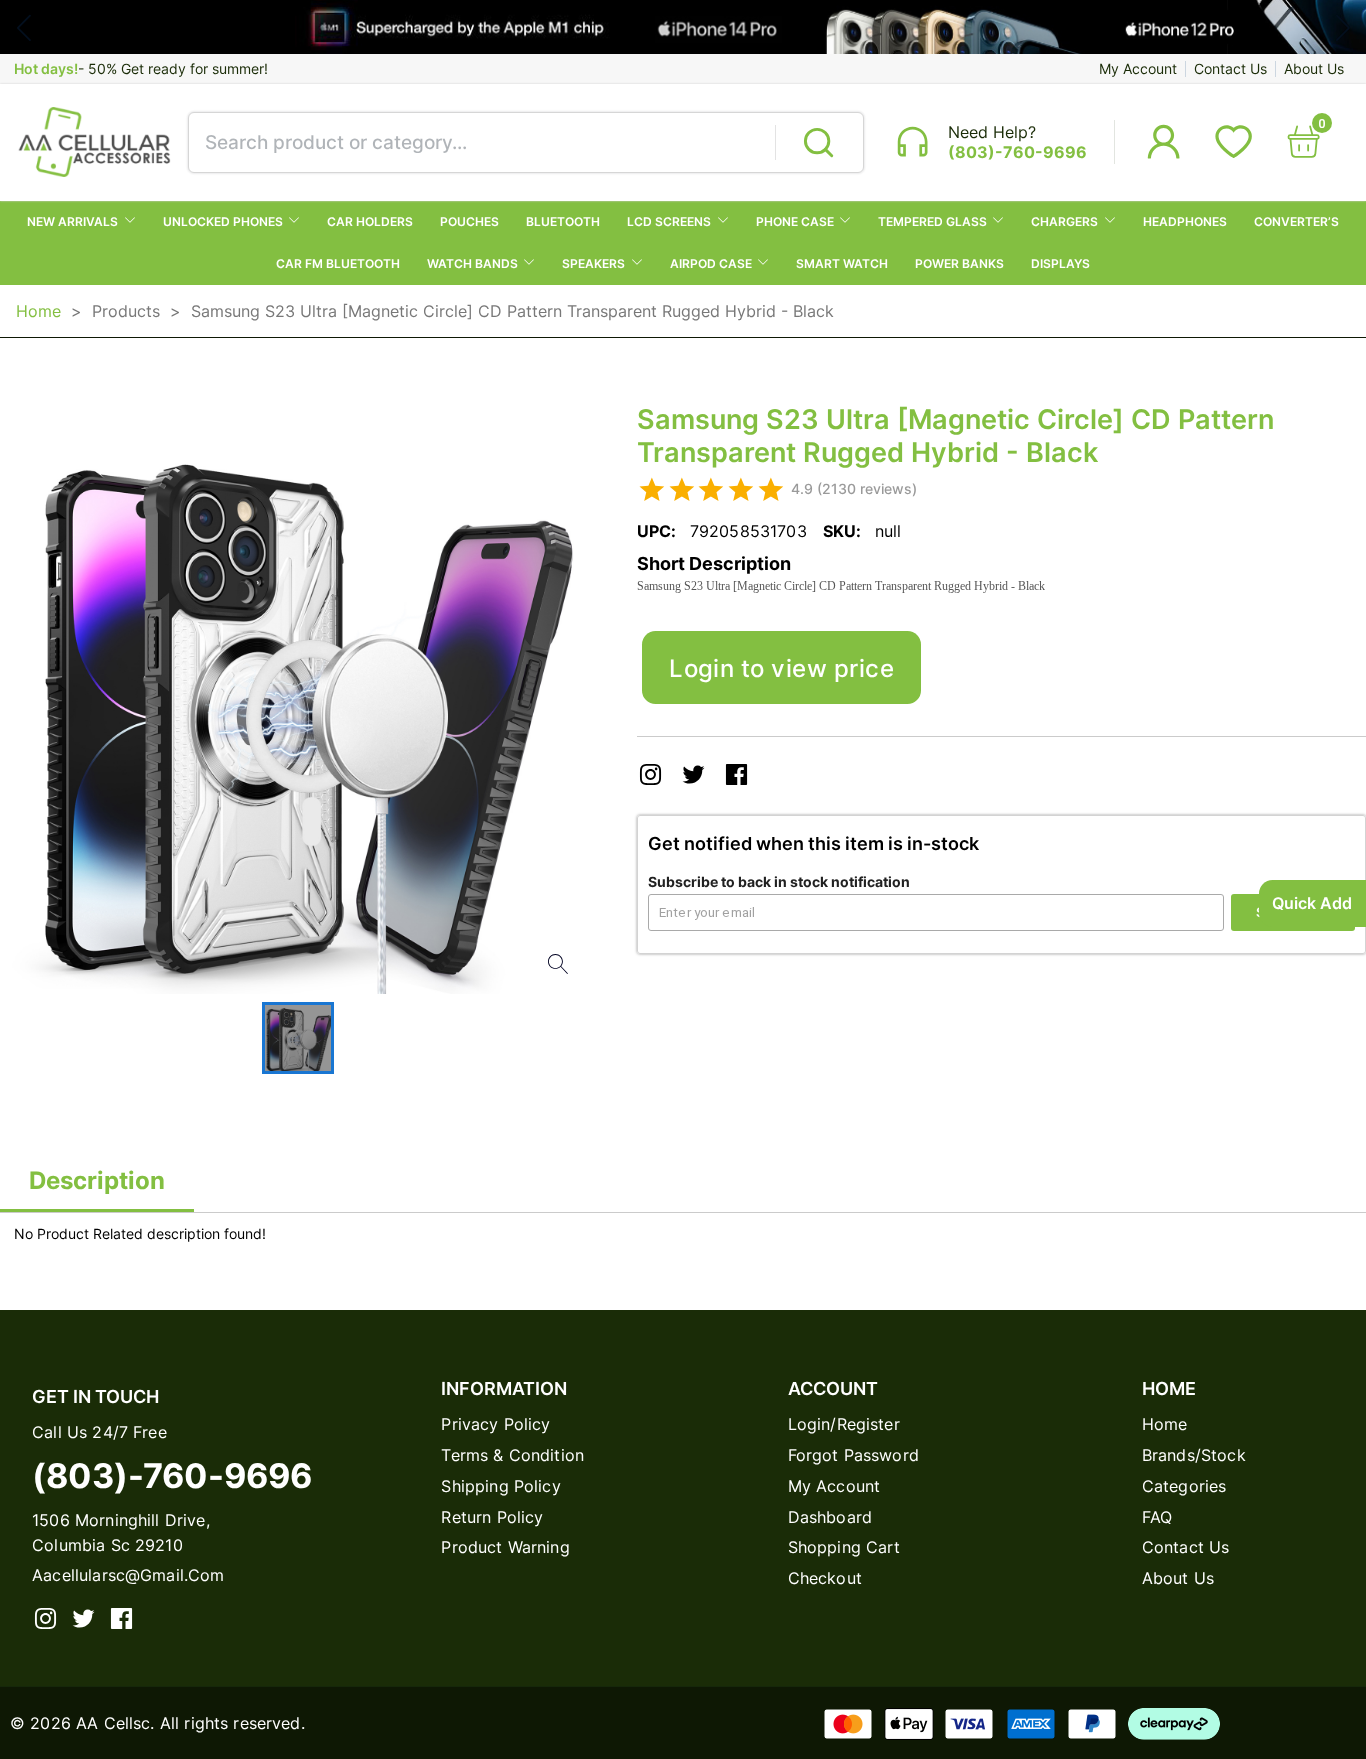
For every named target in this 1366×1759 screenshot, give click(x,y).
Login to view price (781, 668)
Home (38, 311)
